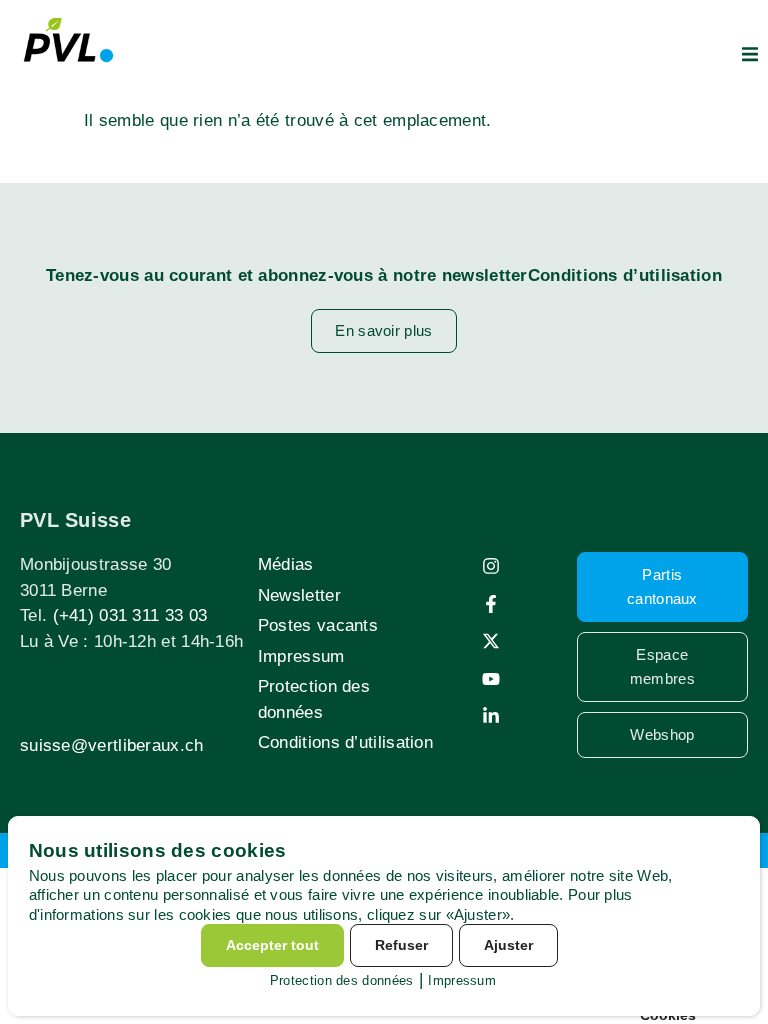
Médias (286, 564)
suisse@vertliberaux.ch (112, 745)
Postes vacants (318, 625)
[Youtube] (491, 679)
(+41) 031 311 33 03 (130, 615)
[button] (750, 54)
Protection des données (314, 699)
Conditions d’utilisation (345, 742)
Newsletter (299, 595)
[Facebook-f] (491, 604)
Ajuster (508, 945)
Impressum (301, 656)
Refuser (401, 945)
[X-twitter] (491, 641)
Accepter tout (272, 945)
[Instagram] (491, 566)
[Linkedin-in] (491, 716)
